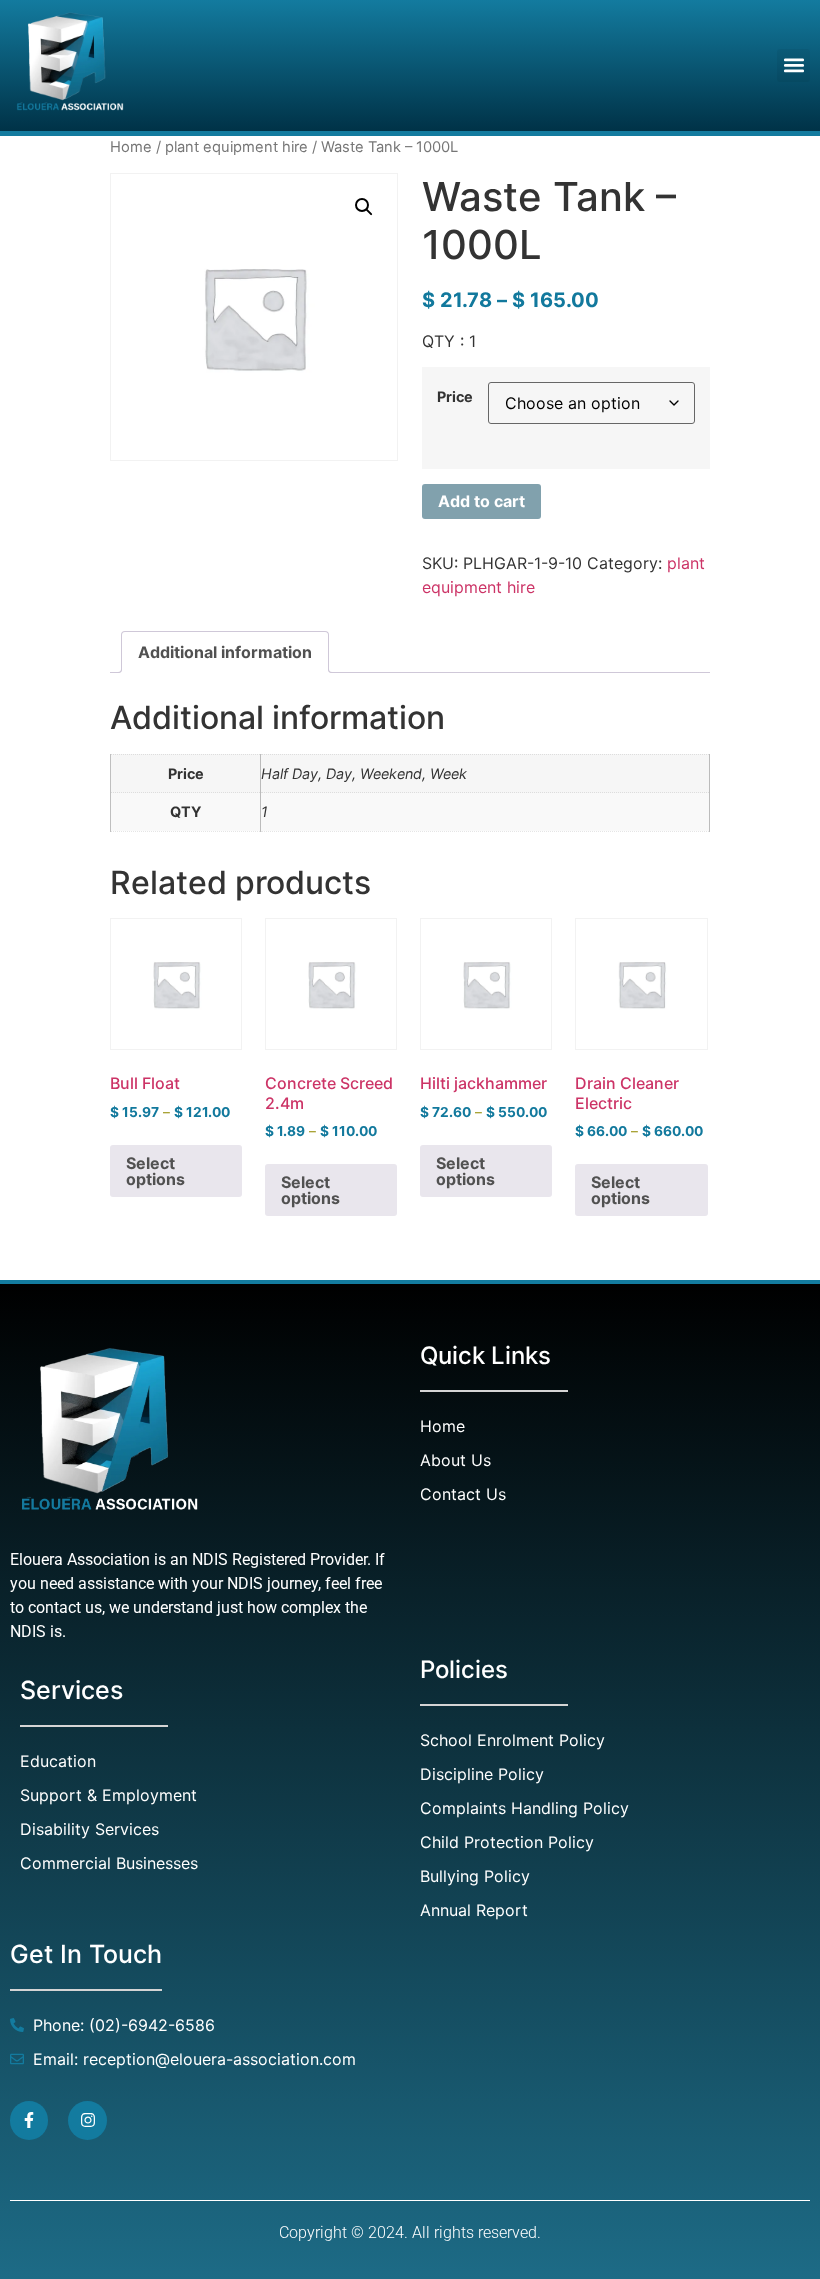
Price (455, 397)
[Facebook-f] (29, 2120)
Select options (155, 1171)
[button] (793, 65)
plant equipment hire (236, 147)
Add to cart (481, 501)
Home (131, 147)
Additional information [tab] (225, 652)
